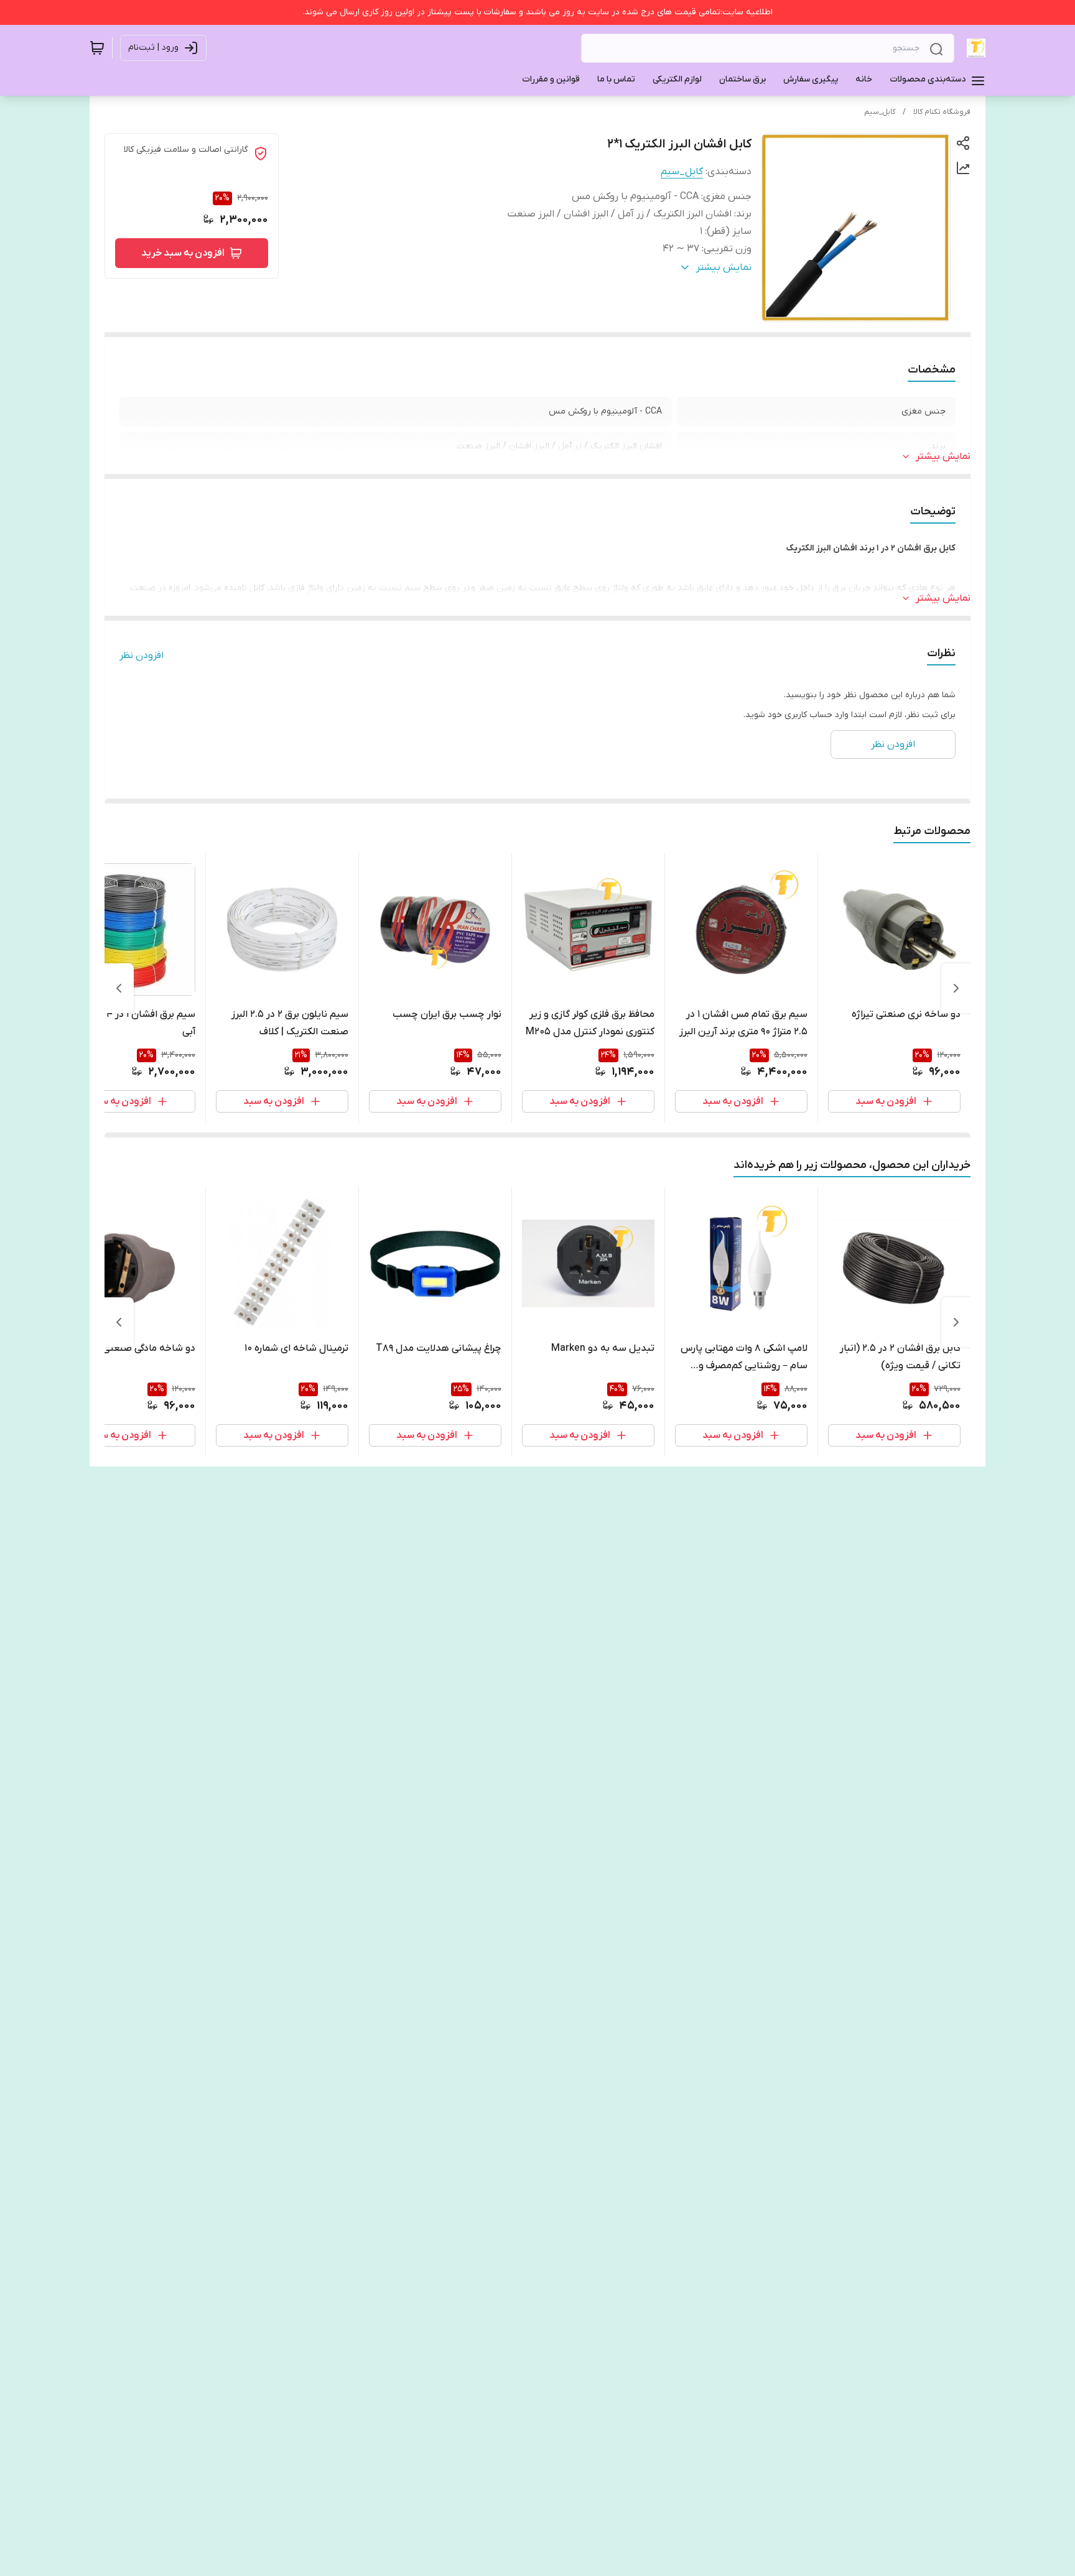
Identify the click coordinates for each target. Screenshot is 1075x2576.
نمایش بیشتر (943, 456)
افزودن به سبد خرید (183, 253)
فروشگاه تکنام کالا (942, 112)
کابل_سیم (880, 112)
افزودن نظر (142, 656)
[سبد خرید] (97, 48)
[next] (119, 988)
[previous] (956, 988)
